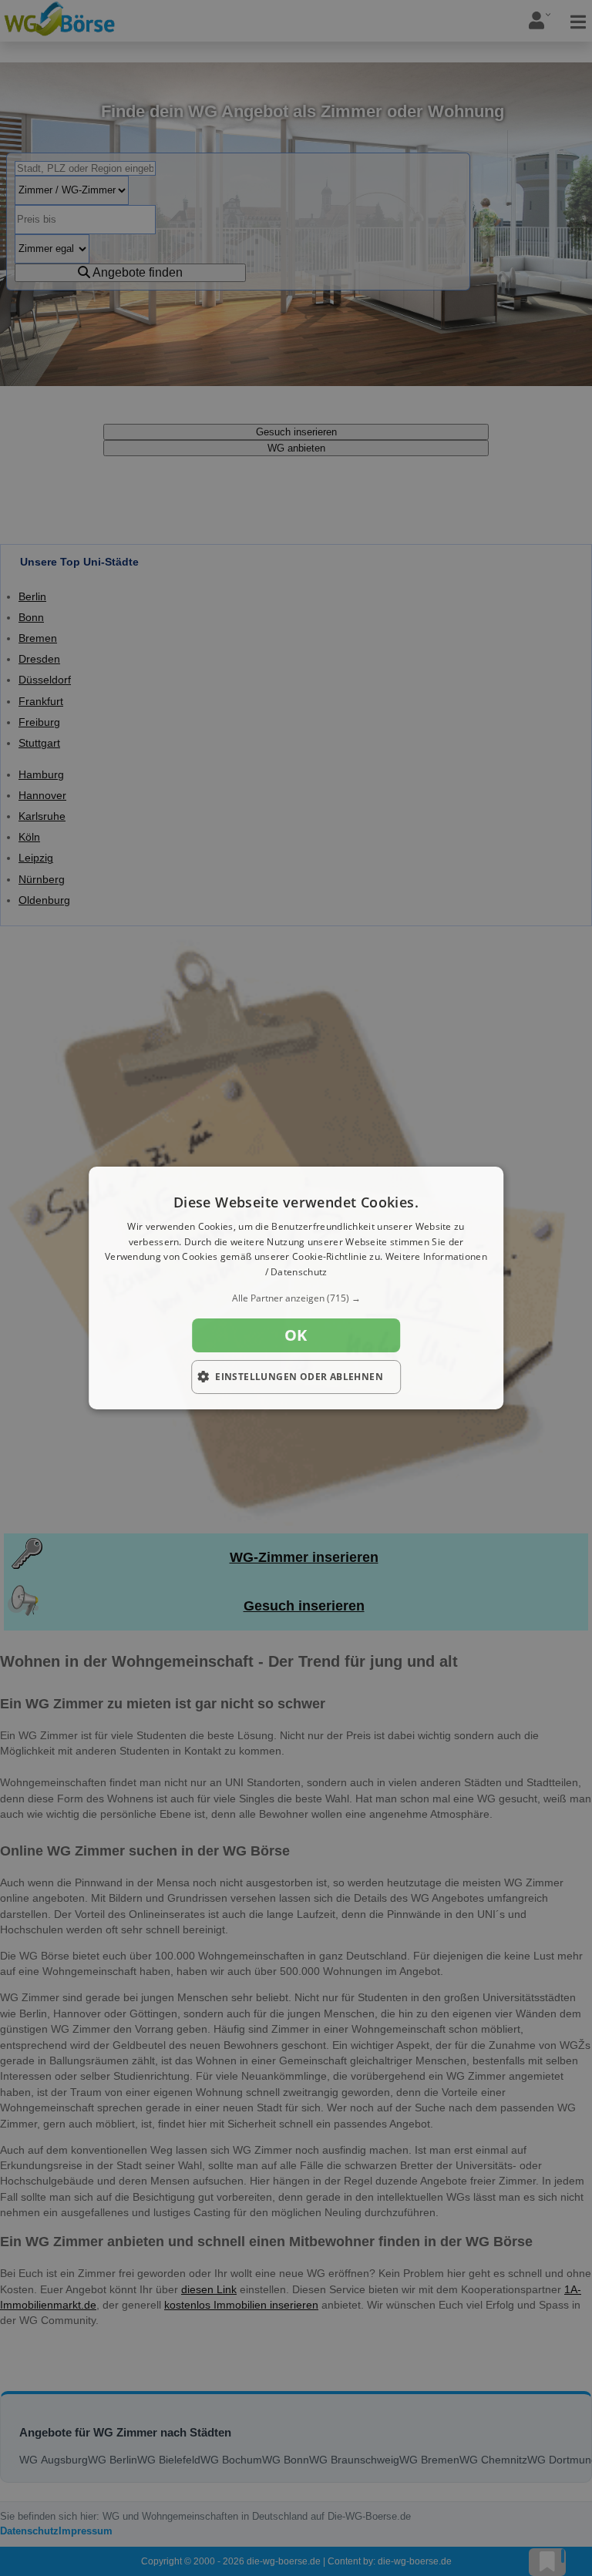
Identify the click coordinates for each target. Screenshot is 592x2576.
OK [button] (296, 1335)
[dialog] (296, 1288)
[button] (296, 1298)
